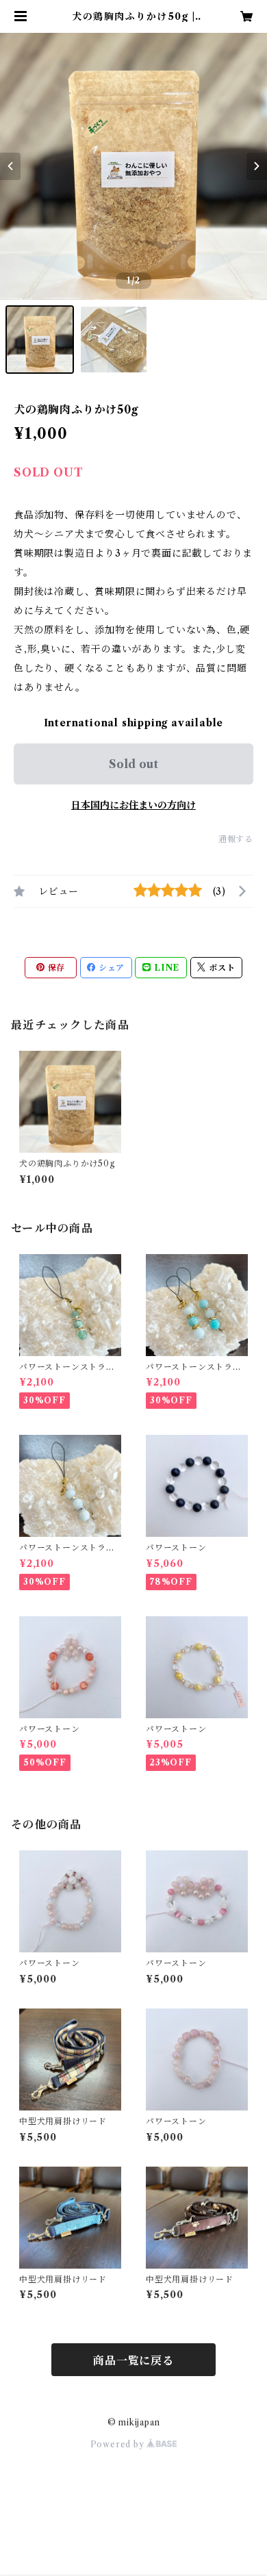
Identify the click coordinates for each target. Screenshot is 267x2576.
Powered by (119, 2444)
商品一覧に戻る (133, 2360)
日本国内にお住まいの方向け (133, 805)
